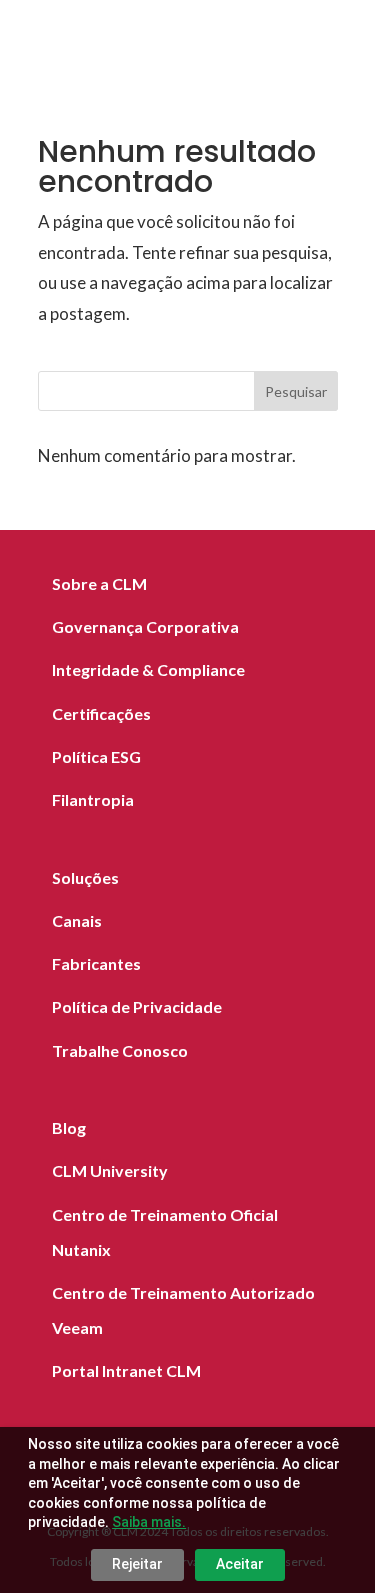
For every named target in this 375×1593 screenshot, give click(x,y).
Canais (77, 920)
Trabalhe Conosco (120, 1050)
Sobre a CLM (99, 583)
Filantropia (93, 799)
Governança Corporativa (145, 626)
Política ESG (96, 756)
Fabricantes (96, 963)
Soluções (85, 877)
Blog (69, 1127)
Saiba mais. (149, 1522)
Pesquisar (296, 391)
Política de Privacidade (137, 1006)
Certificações (101, 713)
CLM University (110, 1170)
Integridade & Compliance (148, 669)
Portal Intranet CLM (126, 1370)
